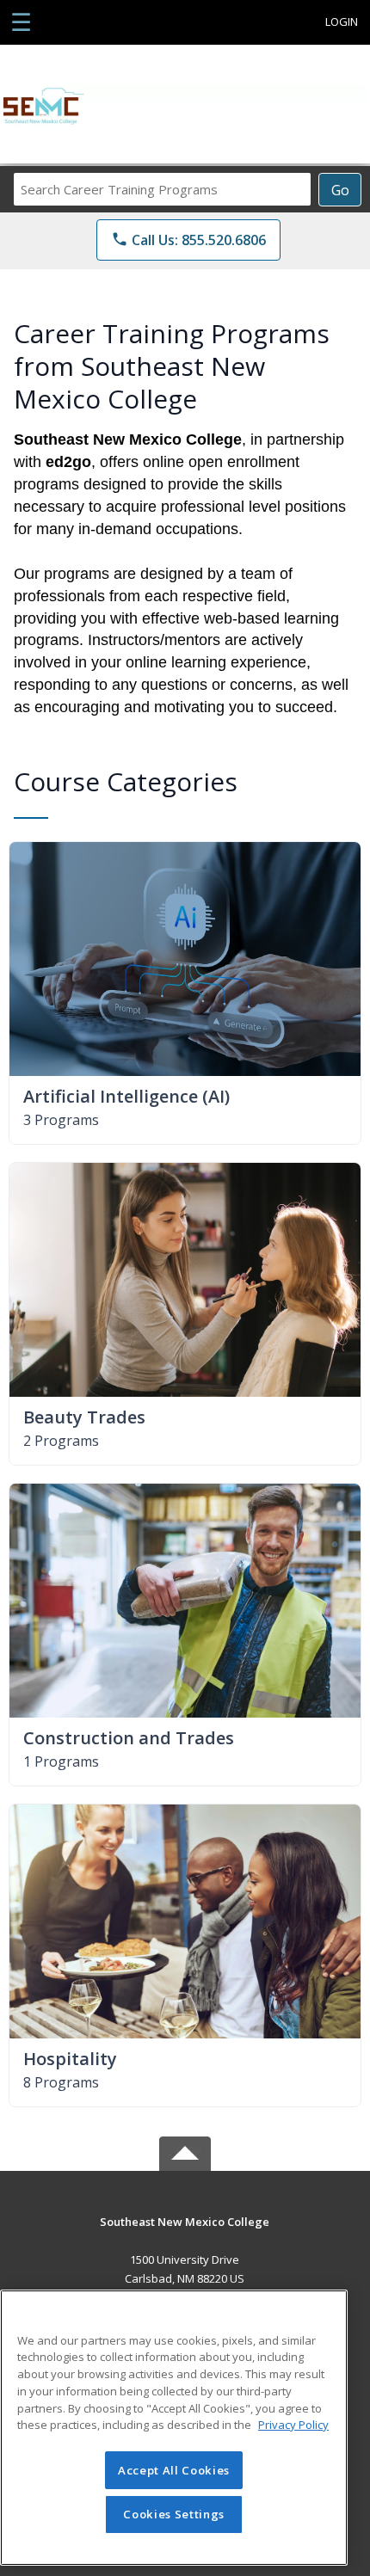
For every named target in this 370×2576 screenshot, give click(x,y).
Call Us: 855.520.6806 (188, 240)
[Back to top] (185, 2234)
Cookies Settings (174, 2514)
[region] (174, 2428)
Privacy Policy (293, 2425)
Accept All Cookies (174, 2470)
